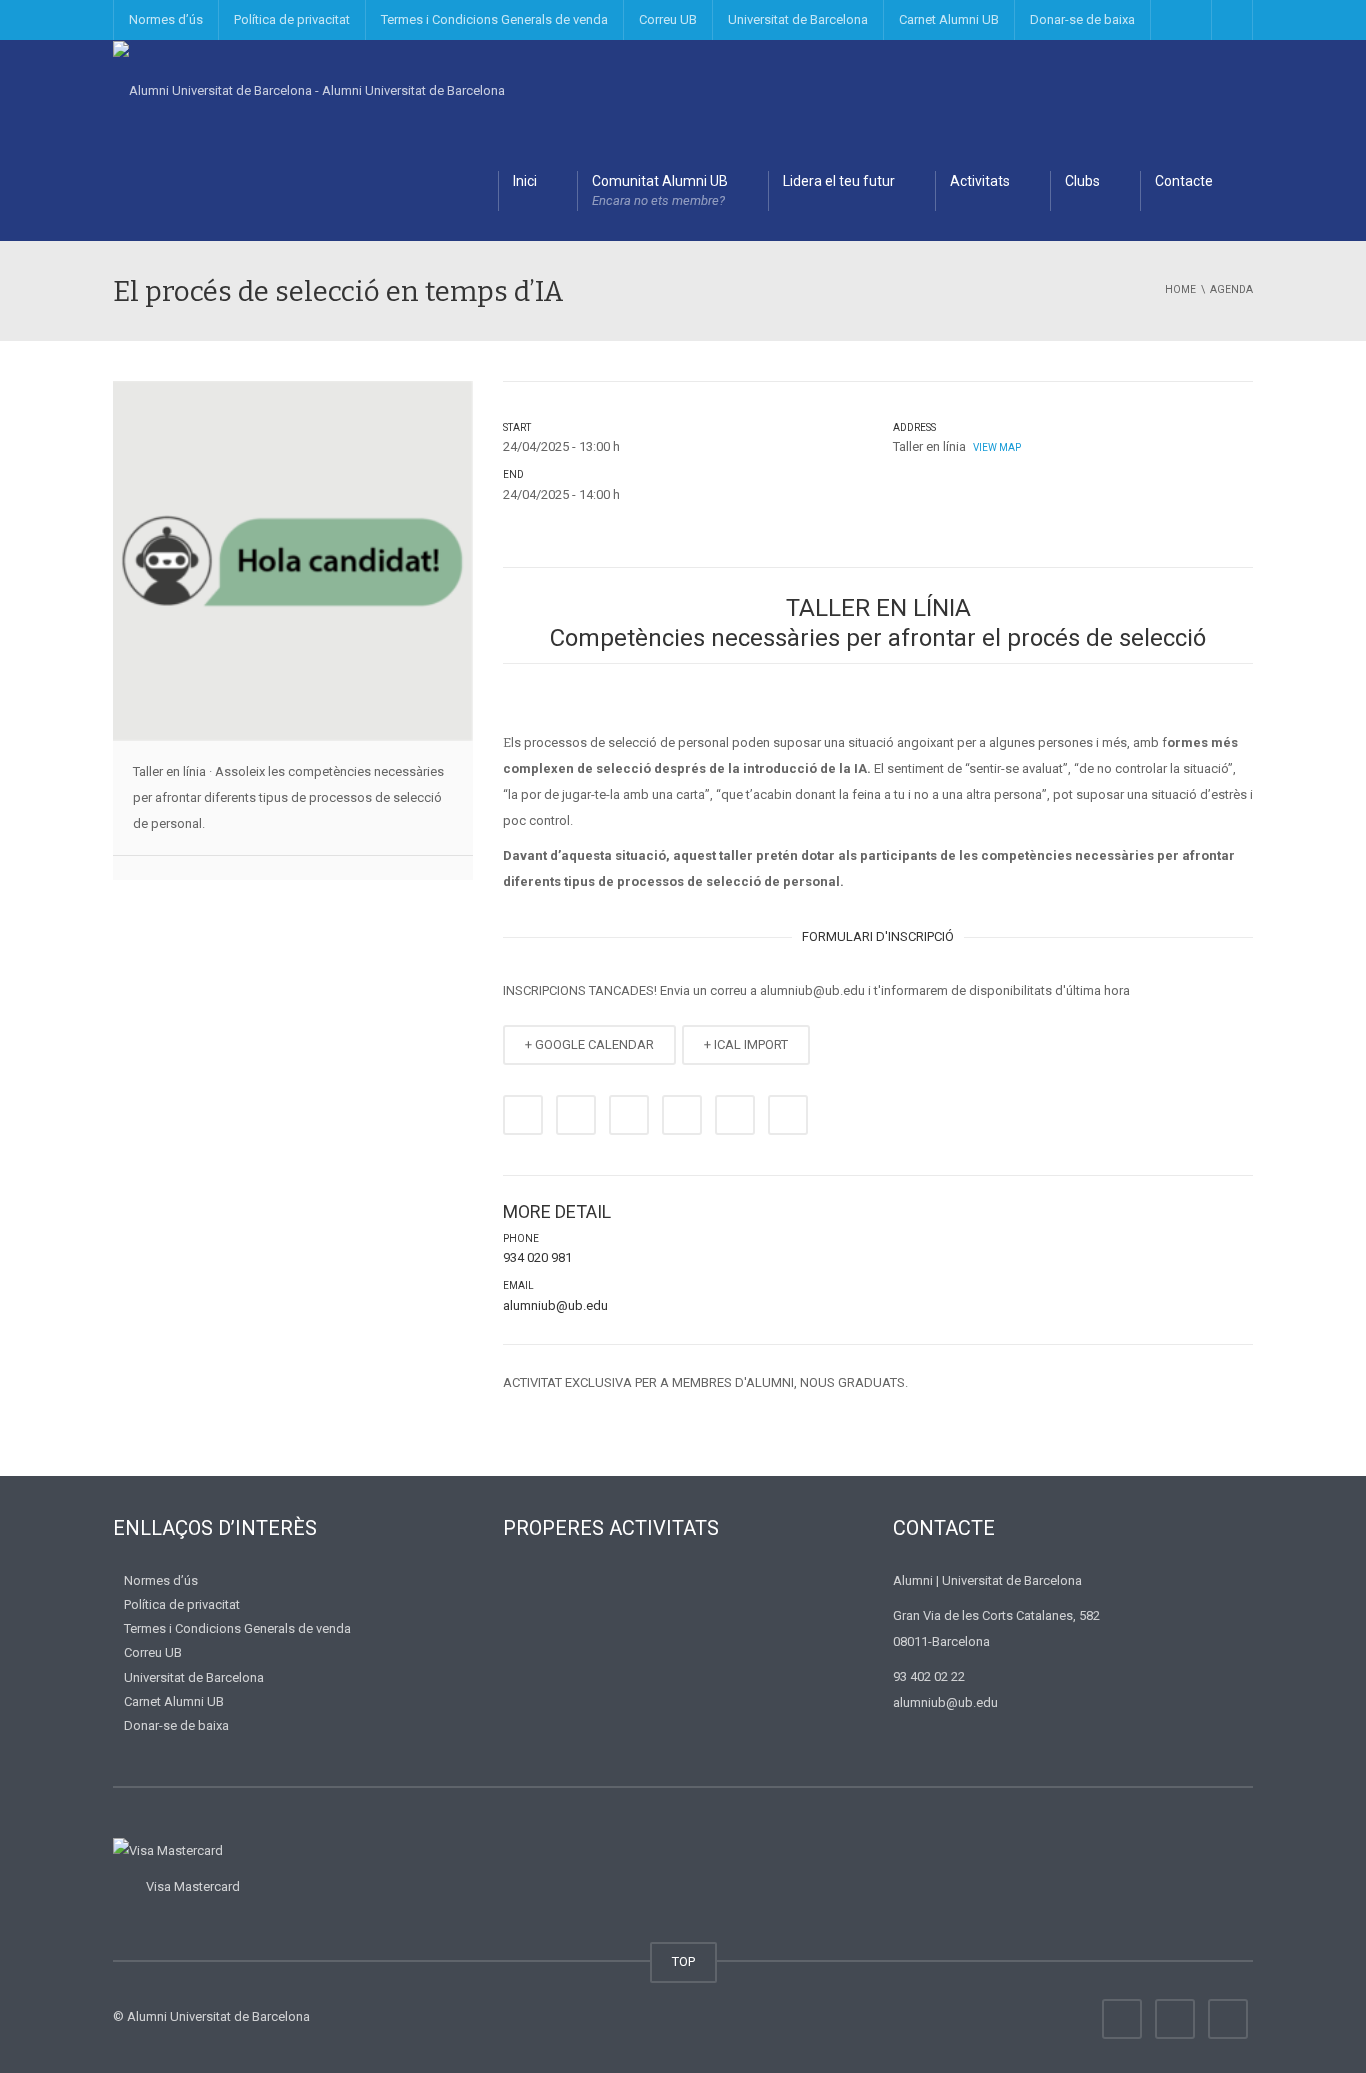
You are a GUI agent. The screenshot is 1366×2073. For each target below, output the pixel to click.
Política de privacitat (292, 19)
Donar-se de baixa (1082, 19)
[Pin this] (735, 1115)
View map (996, 447)
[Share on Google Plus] (682, 1115)
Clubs (1082, 181)
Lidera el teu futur (839, 181)
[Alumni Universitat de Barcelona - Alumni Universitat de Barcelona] (309, 89)
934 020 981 (537, 1257)
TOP (683, 1961)
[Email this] (788, 1115)
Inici (525, 181)
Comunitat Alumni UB (660, 190)
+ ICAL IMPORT (746, 1044)
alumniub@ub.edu (555, 1305)
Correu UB (668, 19)
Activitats (980, 181)
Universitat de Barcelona (798, 19)
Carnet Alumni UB (949, 19)
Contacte (1184, 181)
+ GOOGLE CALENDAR (589, 1044)
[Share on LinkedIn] (629, 1115)
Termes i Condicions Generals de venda (494, 19)
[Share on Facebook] (523, 1115)
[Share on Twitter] (576, 1115)
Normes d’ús (166, 19)
